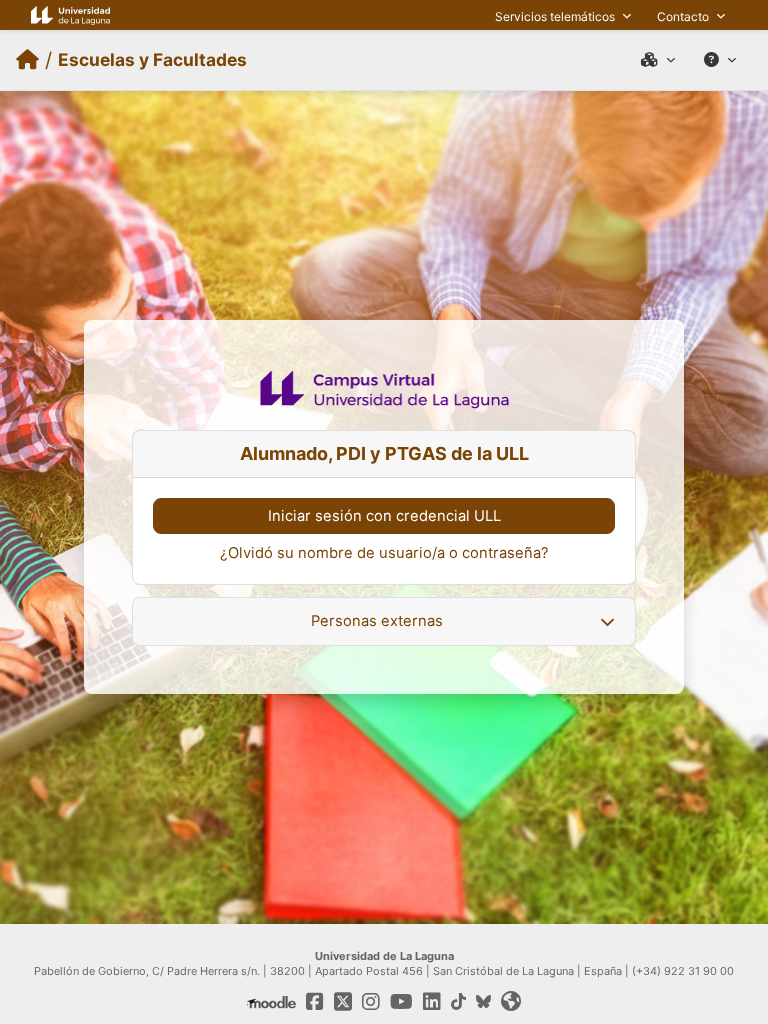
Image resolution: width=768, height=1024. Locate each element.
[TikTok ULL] (458, 1002)
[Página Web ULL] (70, 15)
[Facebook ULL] (315, 1002)
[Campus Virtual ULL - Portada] (27, 60)
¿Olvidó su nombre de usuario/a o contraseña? (384, 553)
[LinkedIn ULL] (432, 1002)
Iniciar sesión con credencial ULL (384, 516)
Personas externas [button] (377, 621)
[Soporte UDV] (720, 60)
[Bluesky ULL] (483, 1002)
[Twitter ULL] (343, 1002)
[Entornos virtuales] (658, 60)
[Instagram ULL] (371, 1002)
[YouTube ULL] (401, 1002)
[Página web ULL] (511, 1002)
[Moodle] (271, 1002)
